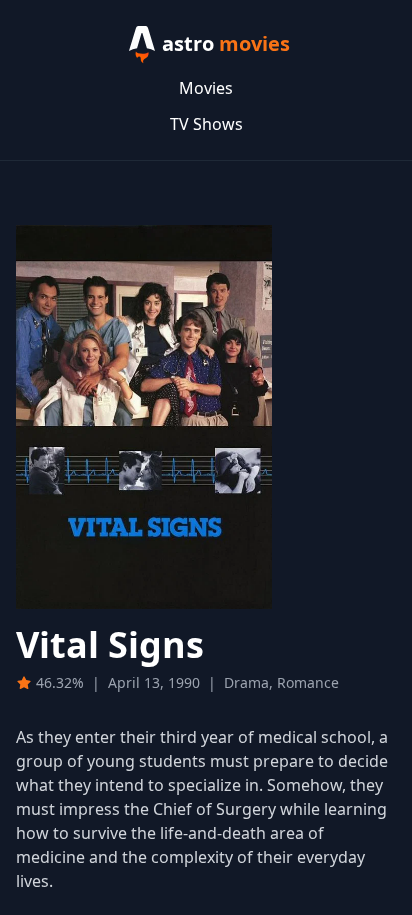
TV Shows (206, 124)
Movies (206, 88)
